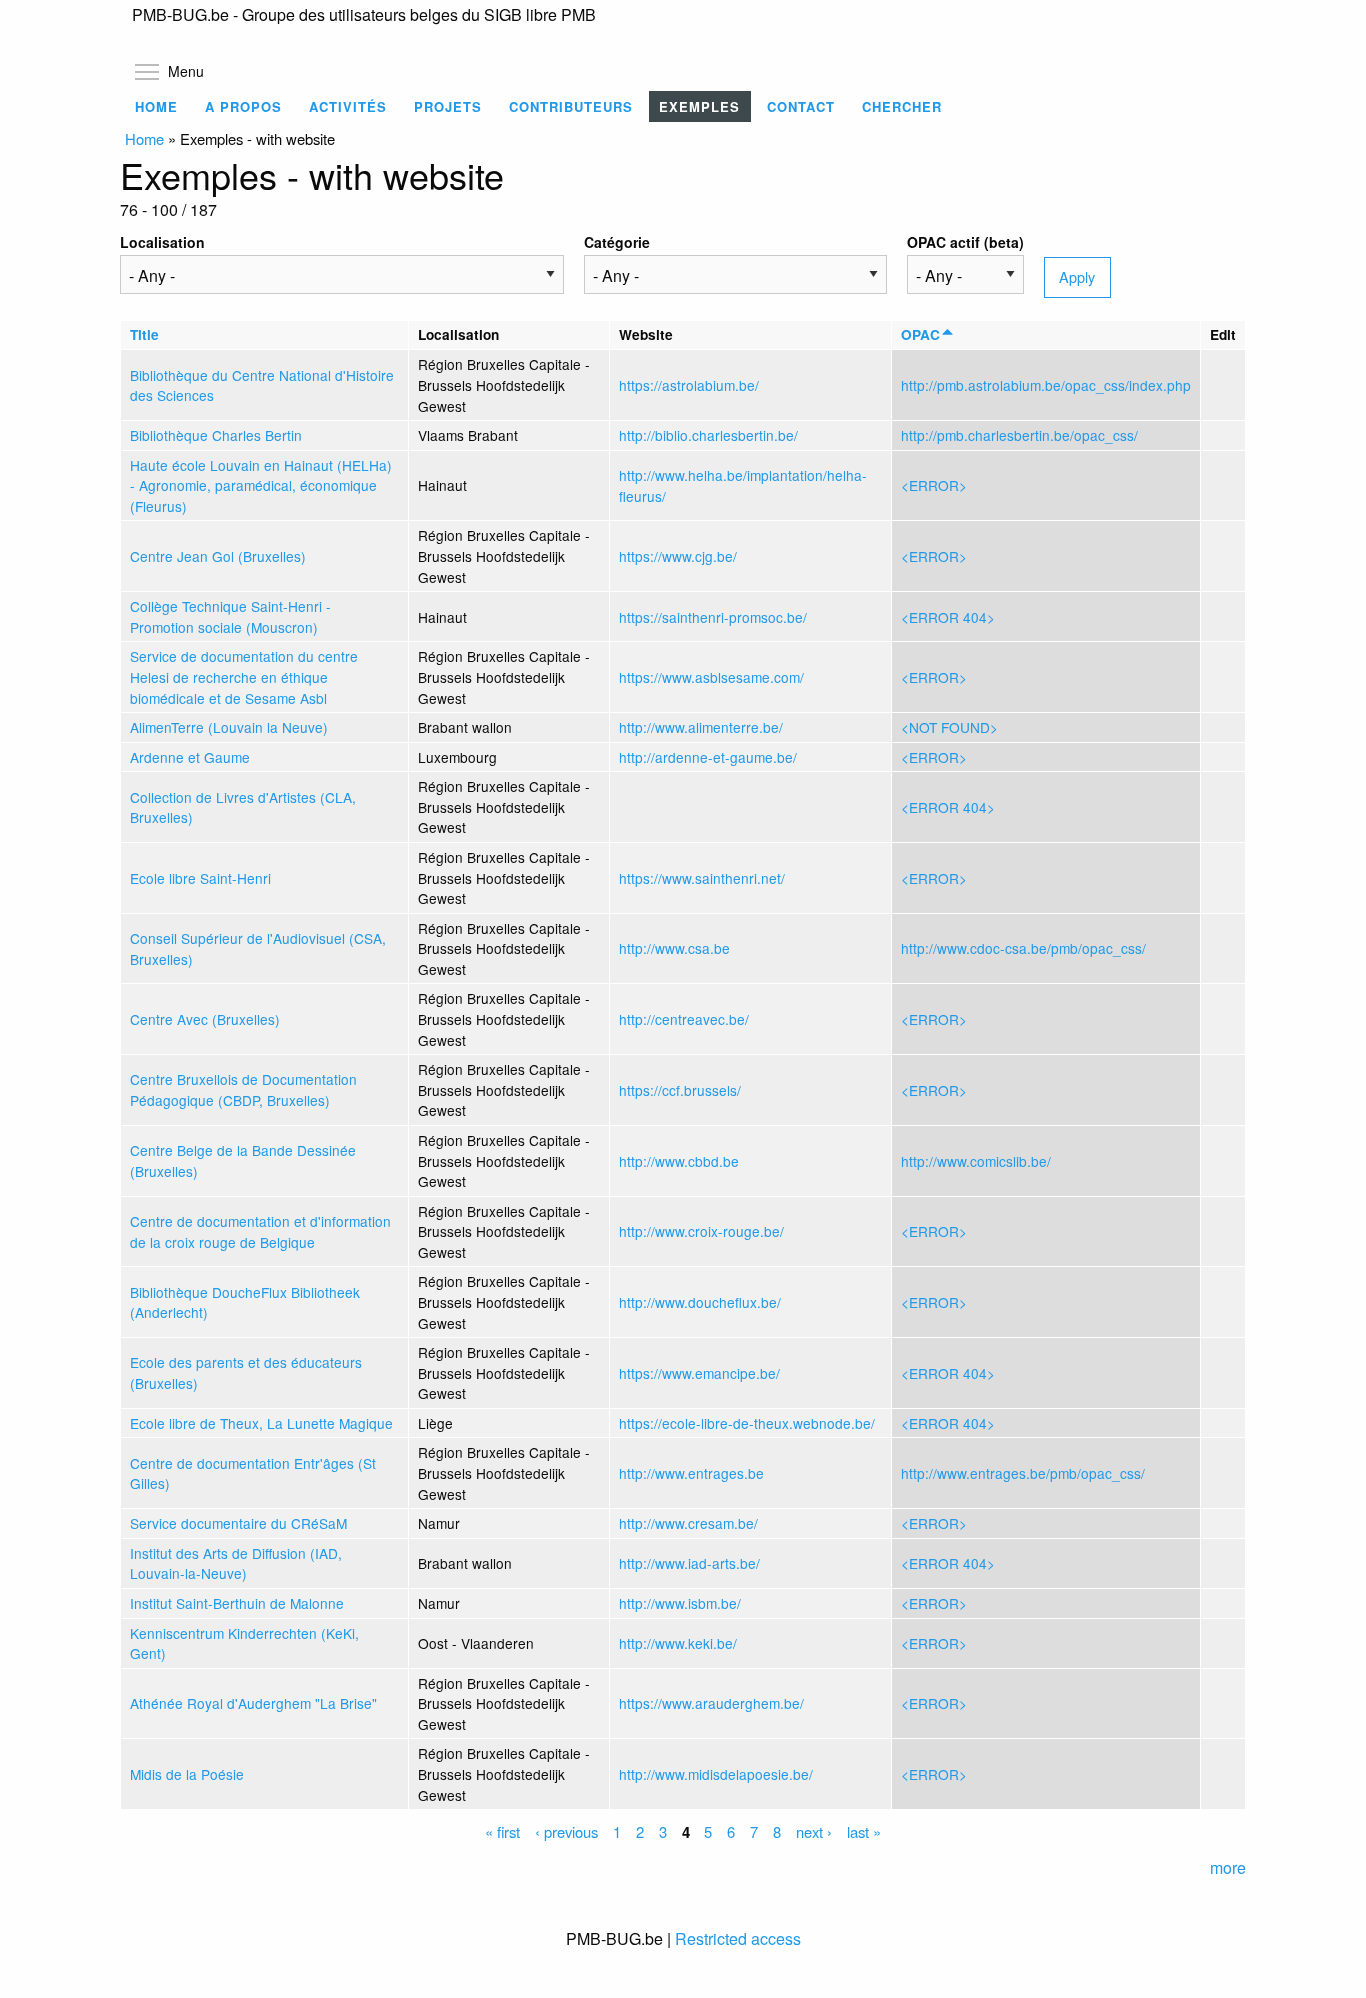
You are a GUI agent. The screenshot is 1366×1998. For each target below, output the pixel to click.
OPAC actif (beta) (965, 242)
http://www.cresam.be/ (688, 1523)
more (1228, 1867)
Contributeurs (571, 106)
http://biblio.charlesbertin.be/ (708, 435)
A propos (243, 106)
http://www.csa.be (674, 948)
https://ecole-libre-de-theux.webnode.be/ (747, 1423)
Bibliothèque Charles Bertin (216, 435)
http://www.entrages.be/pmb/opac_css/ (1023, 1473)
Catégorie (617, 242)
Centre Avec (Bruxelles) (205, 1019)
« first (502, 1831)
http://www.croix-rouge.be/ (701, 1231)
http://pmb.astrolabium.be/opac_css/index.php (1046, 385)
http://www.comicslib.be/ (976, 1161)
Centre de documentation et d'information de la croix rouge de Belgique (260, 1231)
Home (156, 106)
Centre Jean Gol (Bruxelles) (218, 556)
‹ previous (566, 1831)
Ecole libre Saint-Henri (200, 878)
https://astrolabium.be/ (689, 385)
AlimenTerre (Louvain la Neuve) (229, 727)
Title (144, 334)
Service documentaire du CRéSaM (238, 1523)
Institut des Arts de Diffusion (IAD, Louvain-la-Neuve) (236, 1563)
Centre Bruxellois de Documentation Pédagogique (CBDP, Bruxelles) (243, 1089)
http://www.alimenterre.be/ (701, 727)
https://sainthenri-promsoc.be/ (713, 617)
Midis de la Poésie (187, 1774)
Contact (801, 106)
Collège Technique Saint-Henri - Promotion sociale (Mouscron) (230, 616)
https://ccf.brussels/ (680, 1090)
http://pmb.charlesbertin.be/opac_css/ (1019, 435)
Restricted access (738, 1938)
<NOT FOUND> (949, 727)
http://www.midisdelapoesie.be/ (716, 1774)
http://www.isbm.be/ (680, 1603)
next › (814, 1831)
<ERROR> (934, 485)
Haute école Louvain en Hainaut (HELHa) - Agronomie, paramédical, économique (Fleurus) (261, 485)
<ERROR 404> (948, 617)
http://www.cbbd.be (679, 1161)
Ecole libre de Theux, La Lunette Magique (261, 1423)
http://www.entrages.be (691, 1473)
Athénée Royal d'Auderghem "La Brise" (253, 1703)
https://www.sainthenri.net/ (702, 878)
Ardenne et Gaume (190, 757)
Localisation (162, 242)
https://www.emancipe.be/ (699, 1373)
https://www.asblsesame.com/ (711, 677)
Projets (448, 106)
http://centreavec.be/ (684, 1019)
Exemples (699, 106)
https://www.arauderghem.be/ (711, 1703)
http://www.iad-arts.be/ (689, 1563)
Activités (348, 106)
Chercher (902, 106)
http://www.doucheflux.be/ (700, 1302)
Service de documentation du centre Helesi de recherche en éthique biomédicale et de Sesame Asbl (244, 676)
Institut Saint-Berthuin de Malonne (237, 1603)
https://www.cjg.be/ (678, 556)
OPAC (920, 334)
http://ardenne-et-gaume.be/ (708, 757)
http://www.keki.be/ (678, 1643)
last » (864, 1831)
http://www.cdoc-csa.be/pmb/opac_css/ (1023, 948)
